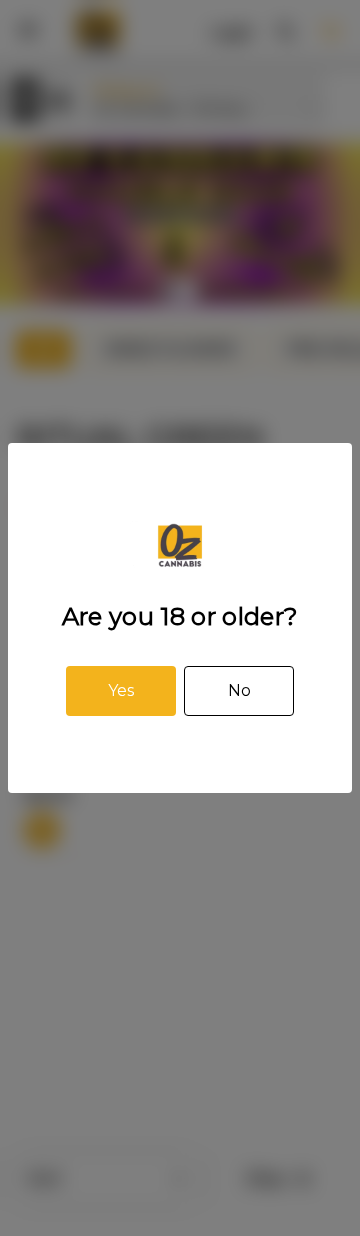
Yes (121, 690)
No (239, 690)
